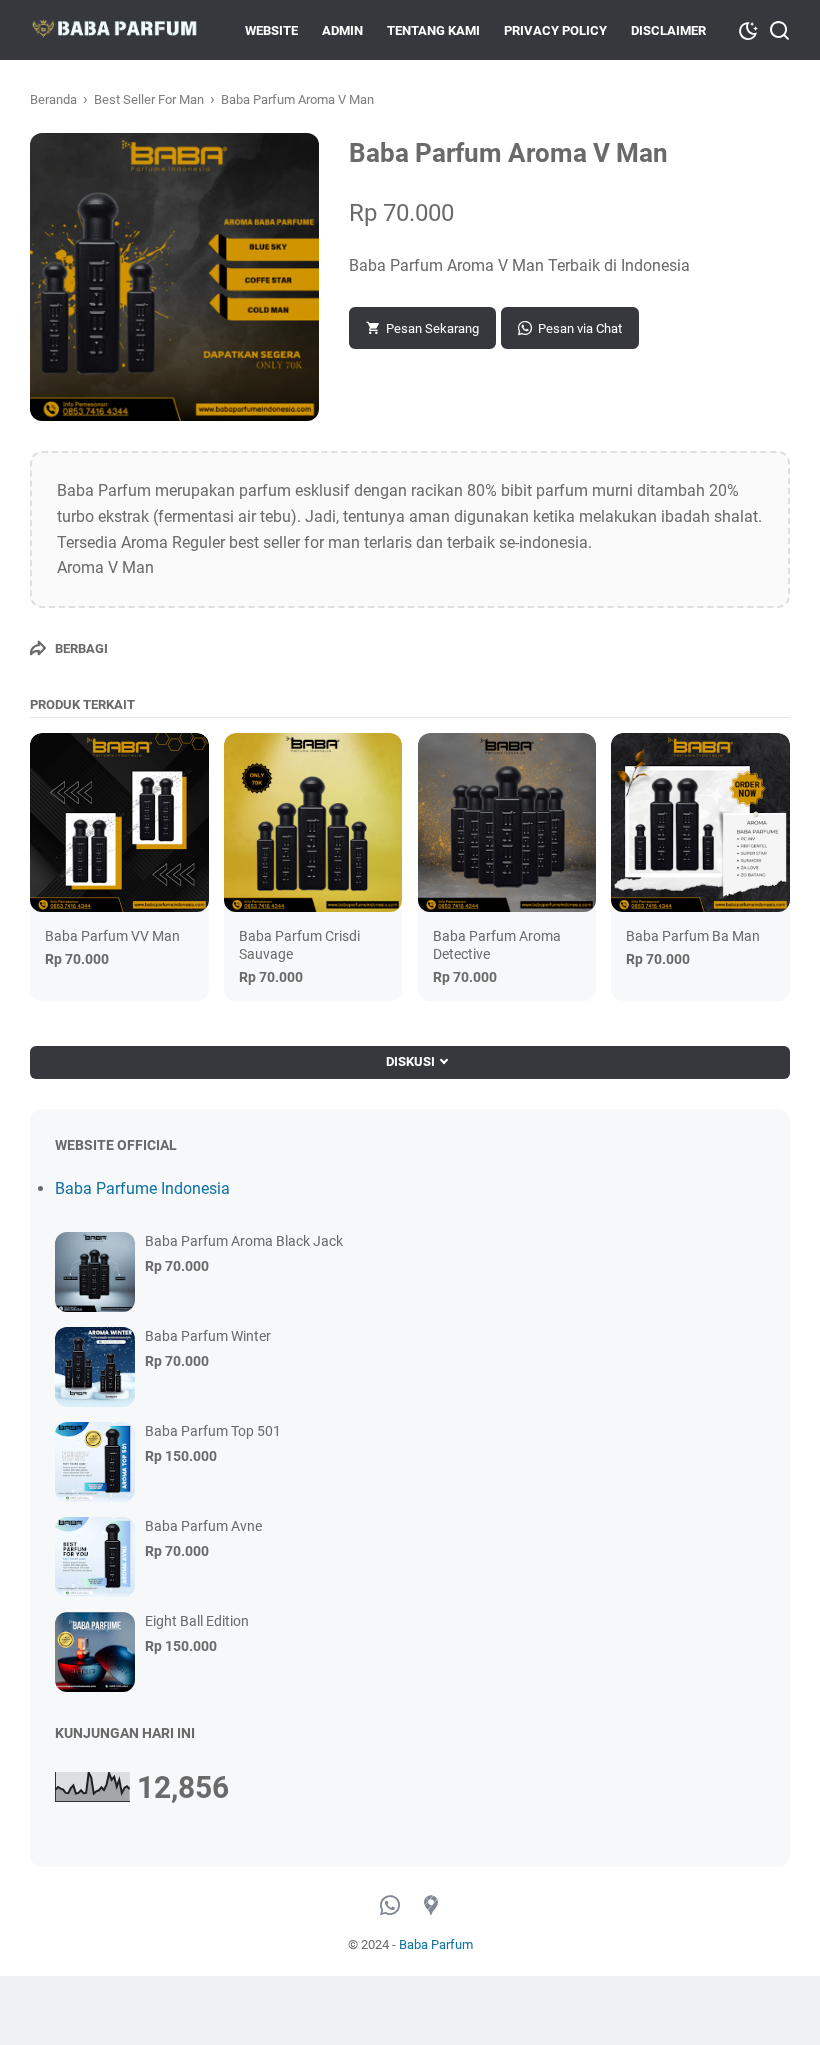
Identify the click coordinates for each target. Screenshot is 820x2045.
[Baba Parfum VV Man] (119, 822)
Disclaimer (668, 30)
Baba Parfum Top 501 (213, 1431)
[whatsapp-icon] (390, 1906)
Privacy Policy (555, 30)
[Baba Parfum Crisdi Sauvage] (313, 822)
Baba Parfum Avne (203, 1526)
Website (271, 30)
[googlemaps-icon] (431, 1906)
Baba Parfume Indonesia (142, 1188)
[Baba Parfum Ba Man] (700, 822)
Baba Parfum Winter (208, 1336)
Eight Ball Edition (197, 1621)
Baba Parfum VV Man (112, 936)
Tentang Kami (433, 30)
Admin (342, 30)
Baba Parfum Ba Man (693, 936)
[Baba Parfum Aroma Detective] (507, 822)
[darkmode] (748, 29)
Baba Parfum (436, 1944)
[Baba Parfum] (114, 30)
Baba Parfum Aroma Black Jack (244, 1241)
